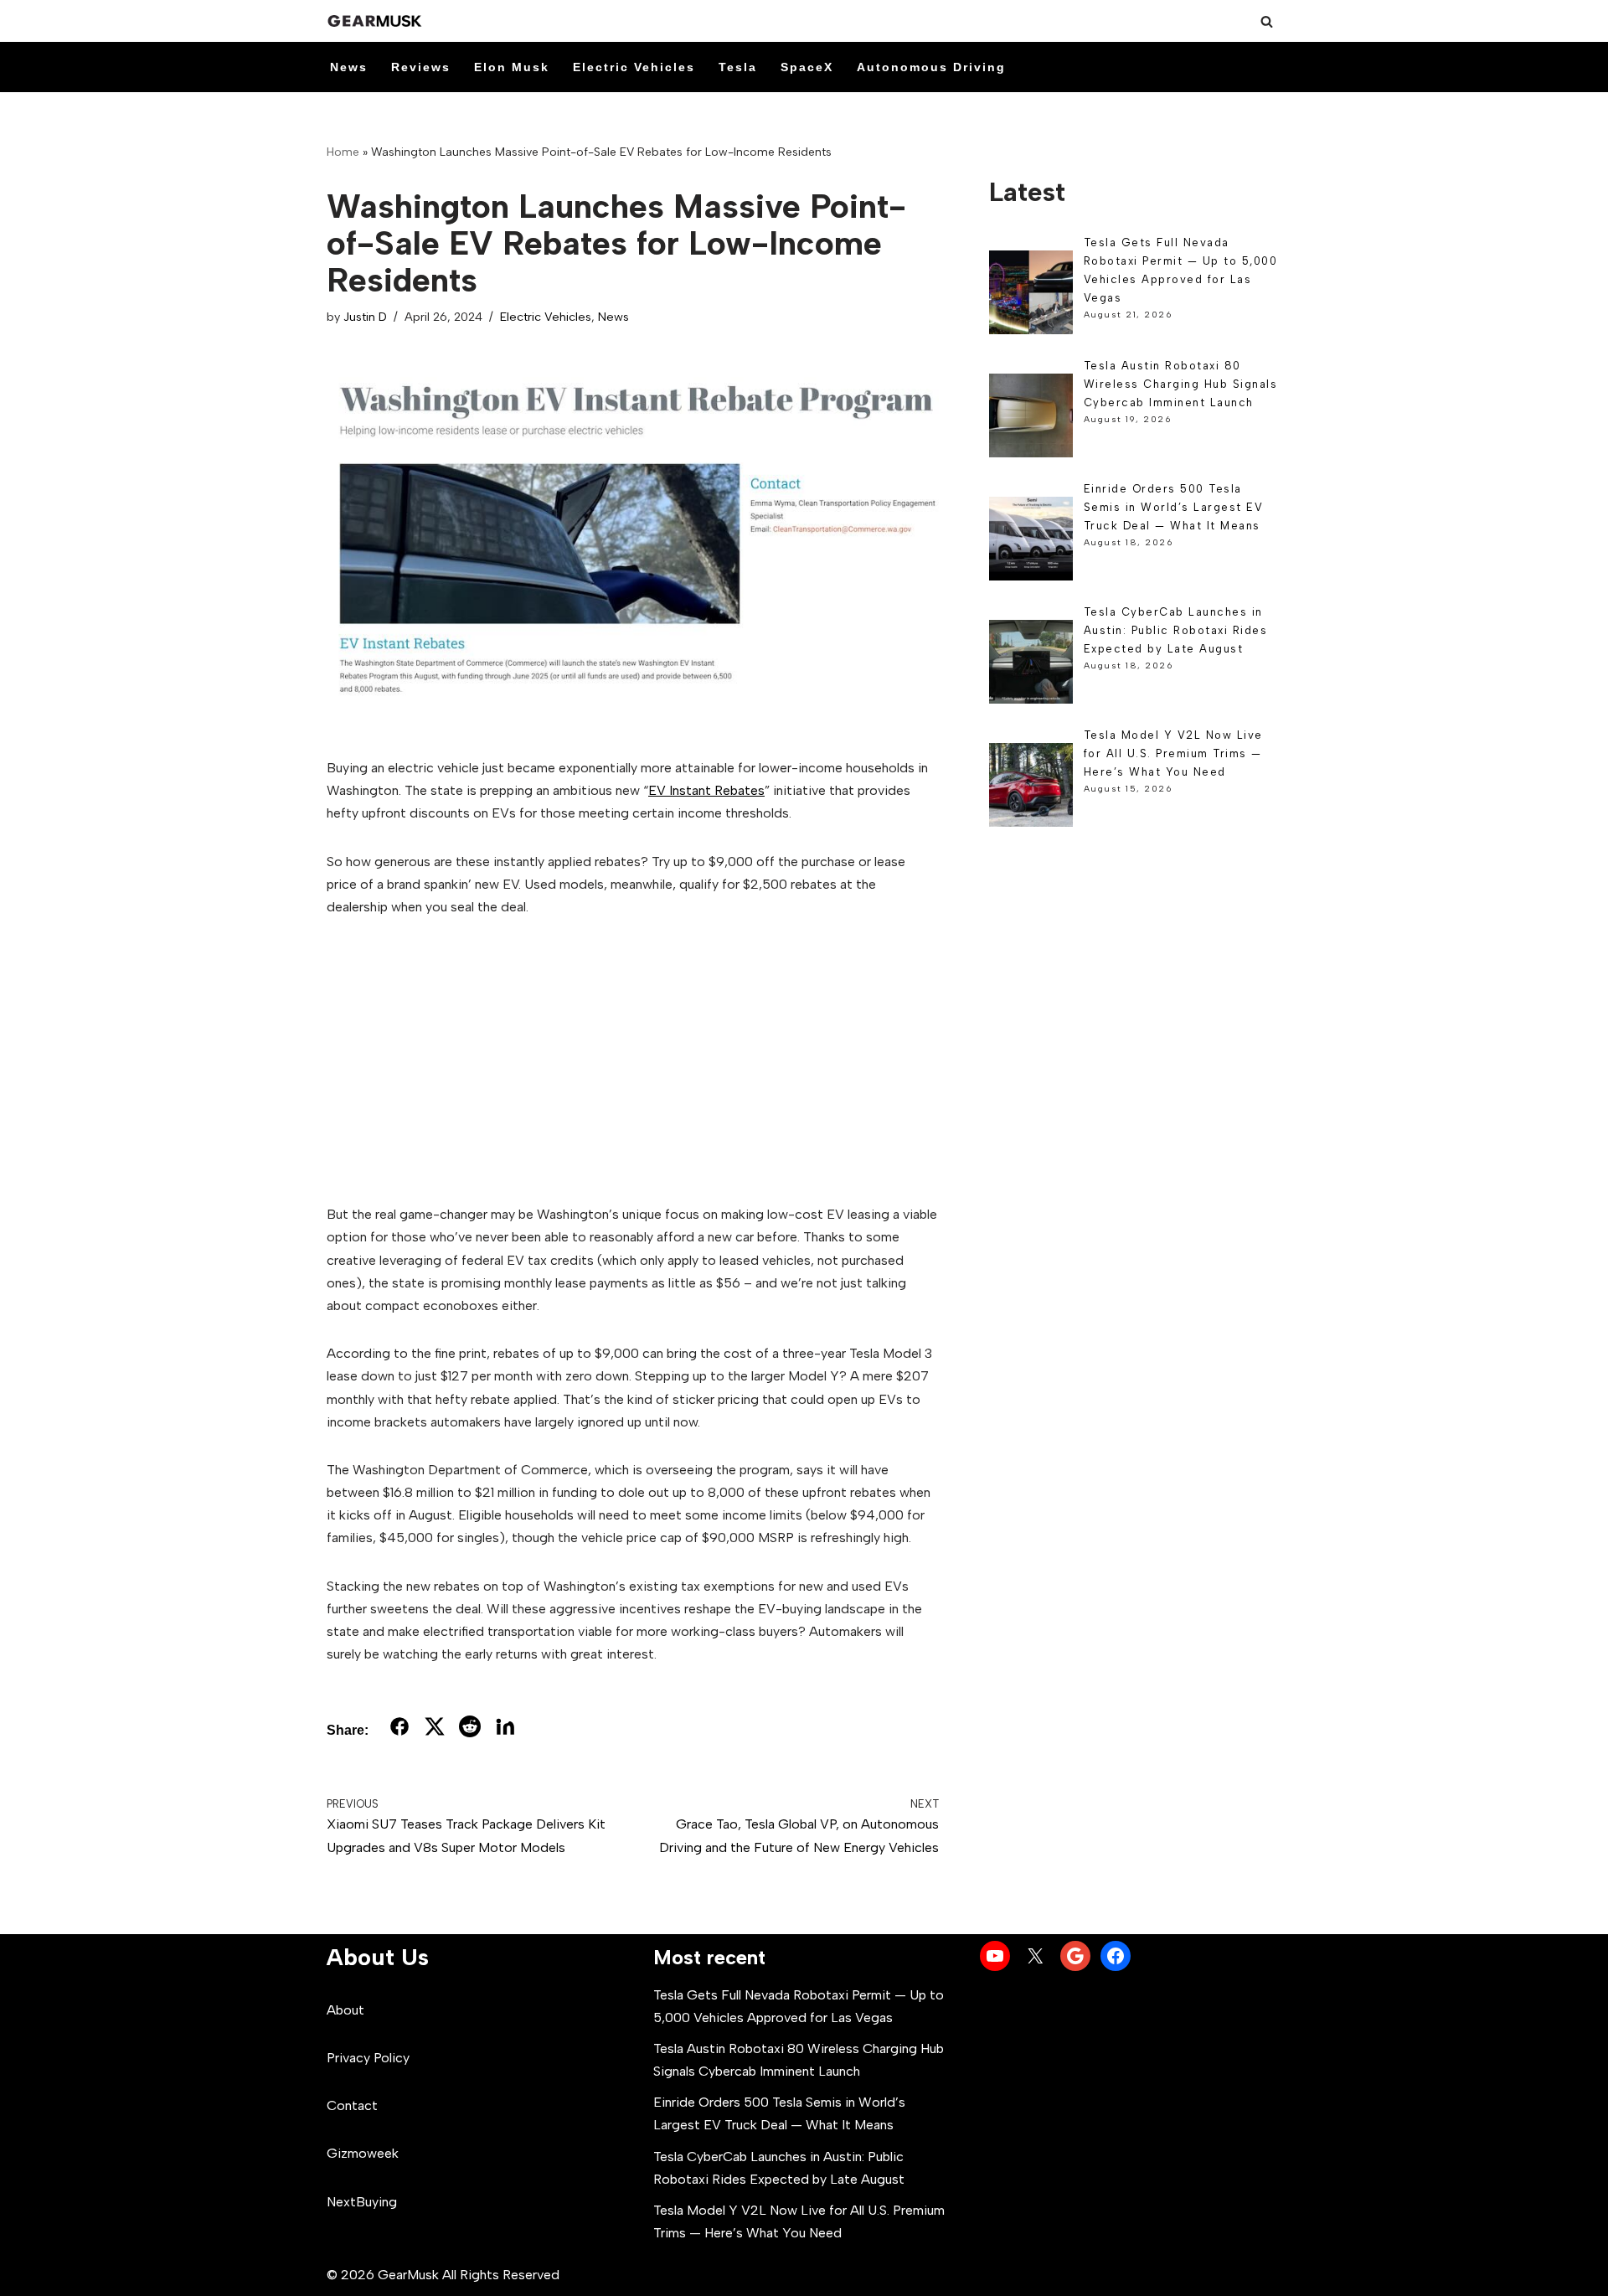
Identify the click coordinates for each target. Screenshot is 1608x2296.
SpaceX (807, 67)
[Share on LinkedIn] (505, 1730)
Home (343, 152)
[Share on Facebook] (399, 1730)
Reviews (421, 67)
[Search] (1267, 21)
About (345, 2010)
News (349, 67)
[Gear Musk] (377, 21)
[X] (1035, 1956)
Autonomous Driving (931, 67)
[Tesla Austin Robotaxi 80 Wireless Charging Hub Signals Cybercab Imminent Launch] (1031, 418)
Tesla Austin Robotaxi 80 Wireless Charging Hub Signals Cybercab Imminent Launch (1181, 384)
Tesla (738, 67)
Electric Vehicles (634, 67)
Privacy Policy (368, 2058)
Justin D (365, 317)
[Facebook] (1116, 1956)
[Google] (1075, 1956)
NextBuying (362, 2202)
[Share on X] (435, 1730)
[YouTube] (995, 1956)
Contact (352, 2105)
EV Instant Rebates (706, 790)
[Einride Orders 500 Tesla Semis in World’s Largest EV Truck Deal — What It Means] (1031, 542)
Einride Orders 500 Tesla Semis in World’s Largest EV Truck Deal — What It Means (1174, 507)
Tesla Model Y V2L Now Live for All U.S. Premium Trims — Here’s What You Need (1173, 753)
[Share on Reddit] (470, 1730)
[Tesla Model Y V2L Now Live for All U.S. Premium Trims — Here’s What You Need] (1031, 788)
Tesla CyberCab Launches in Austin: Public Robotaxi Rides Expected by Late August (1176, 630)
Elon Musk (512, 67)
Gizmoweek (363, 2153)
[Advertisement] (633, 1060)
